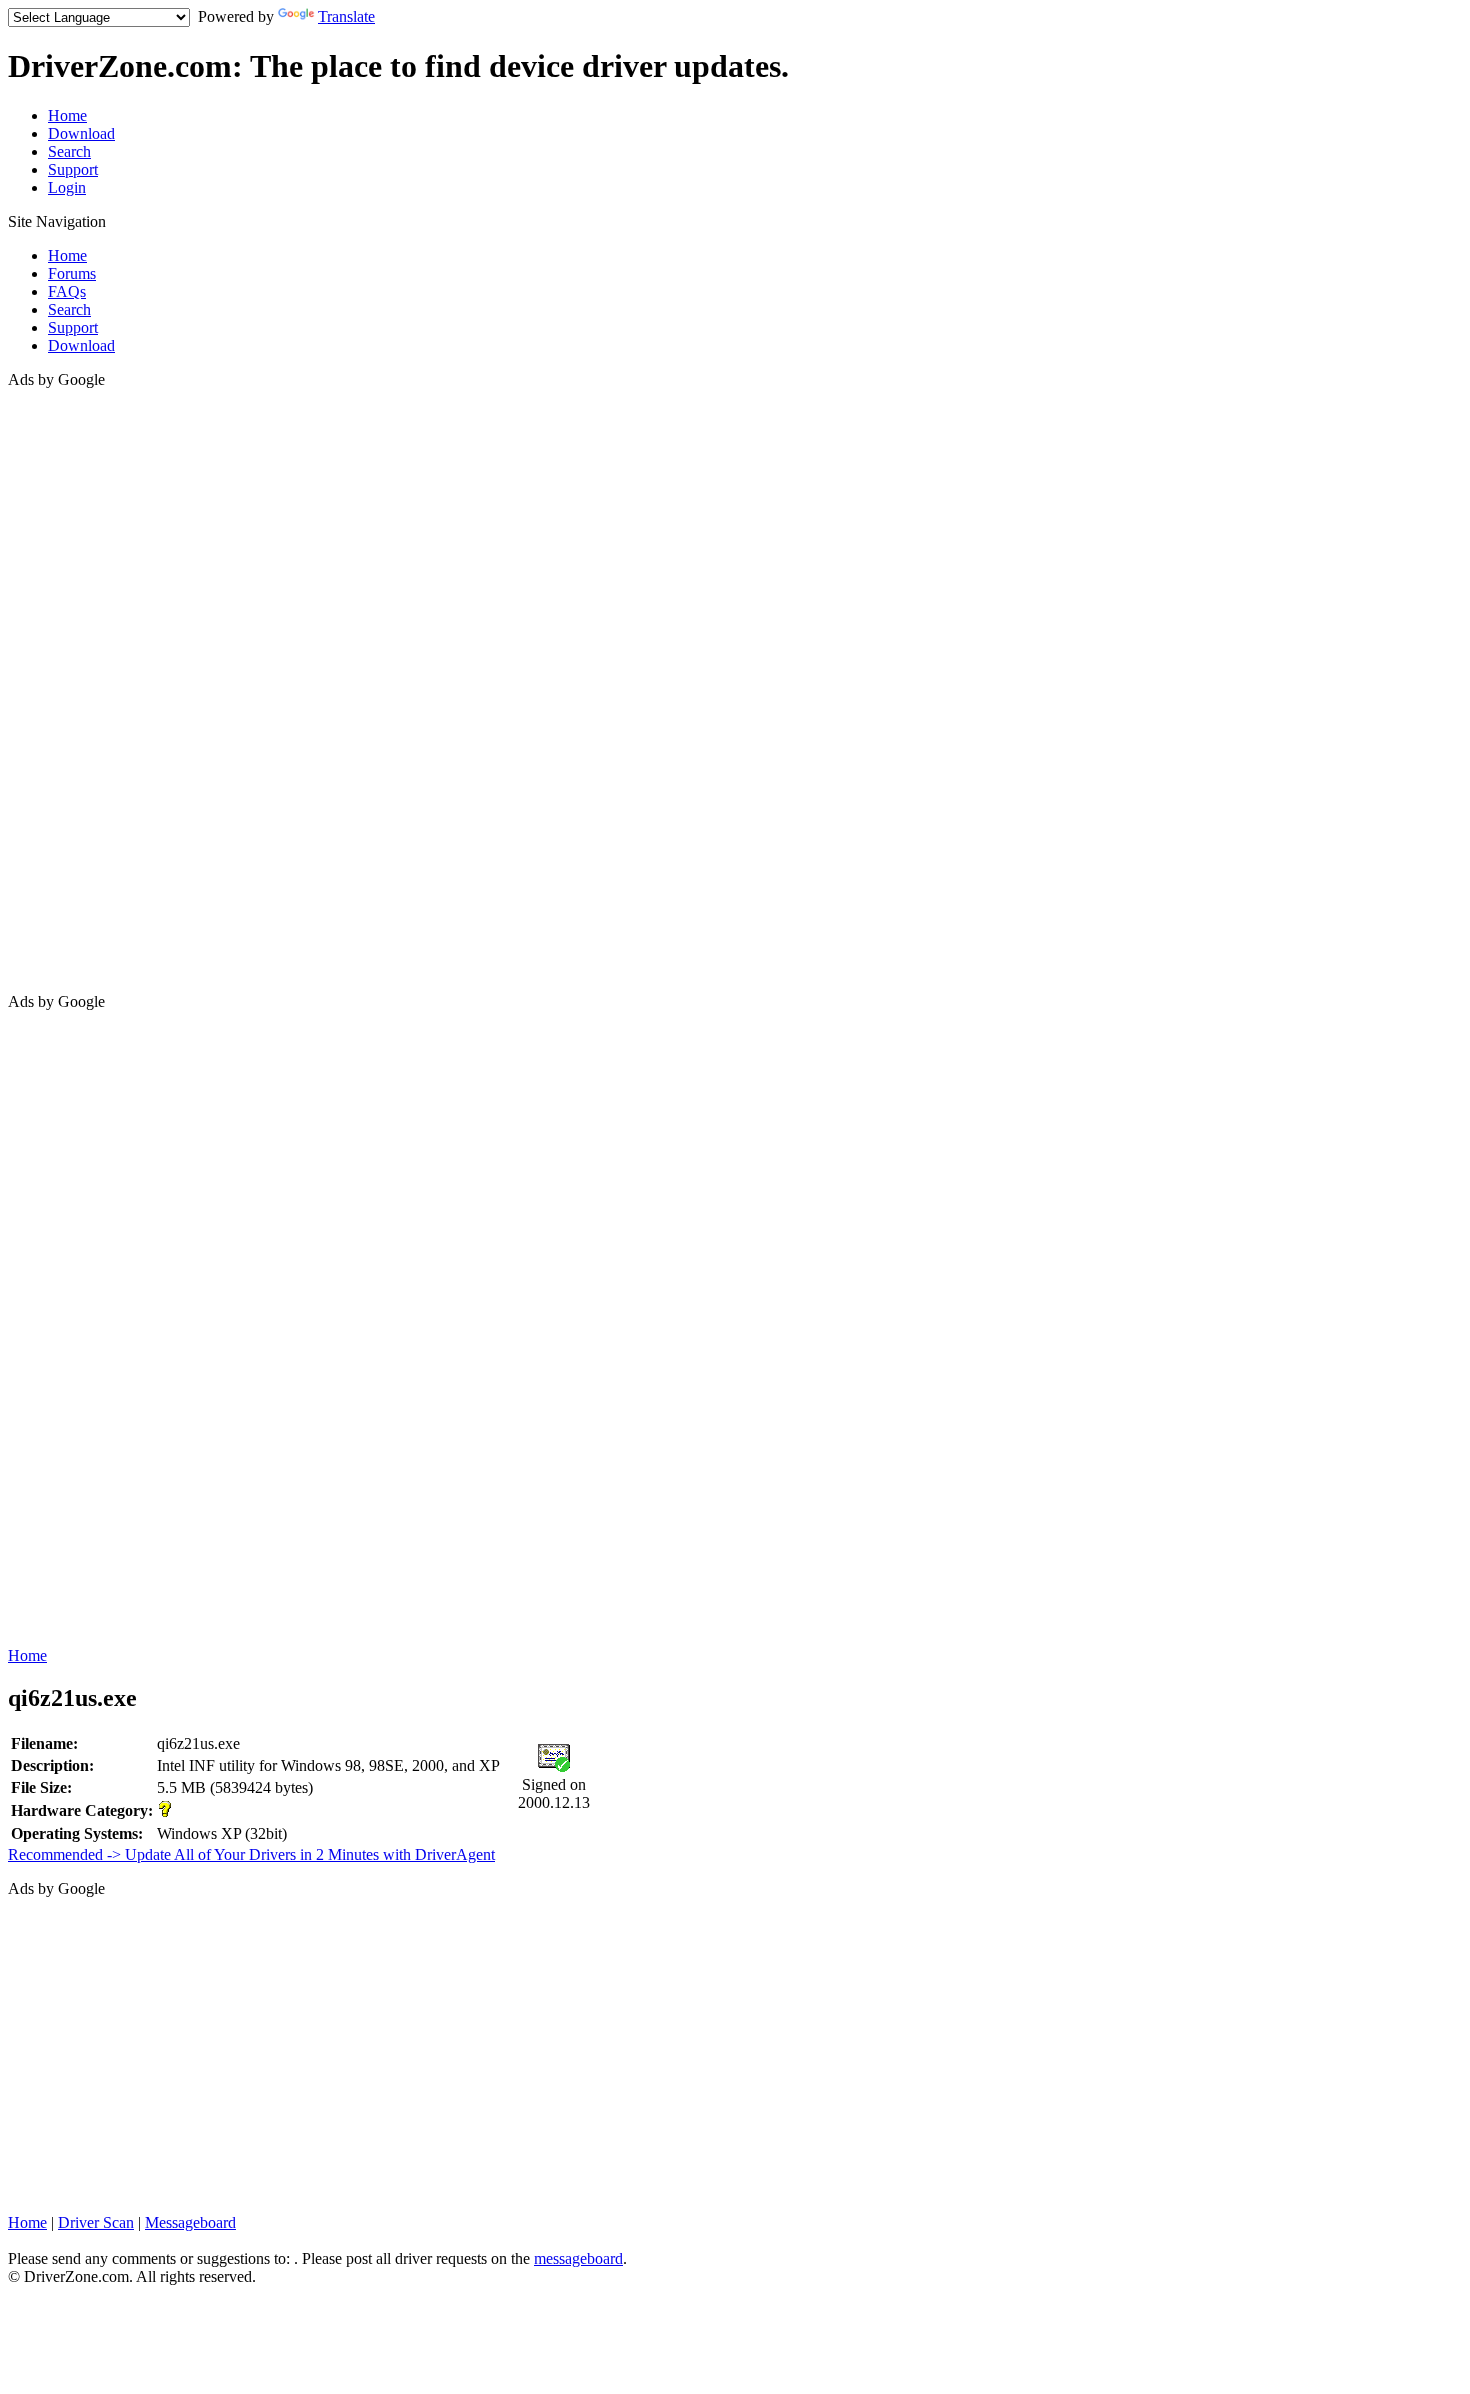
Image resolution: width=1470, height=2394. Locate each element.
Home (67, 115)
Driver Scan (96, 2222)
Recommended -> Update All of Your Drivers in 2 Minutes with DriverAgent (251, 1854)
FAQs (67, 291)
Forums (72, 273)
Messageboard (190, 2222)
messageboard (578, 2258)
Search (69, 151)
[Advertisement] (88, 689)
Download (81, 133)
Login (67, 187)
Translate (346, 16)
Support (73, 169)
